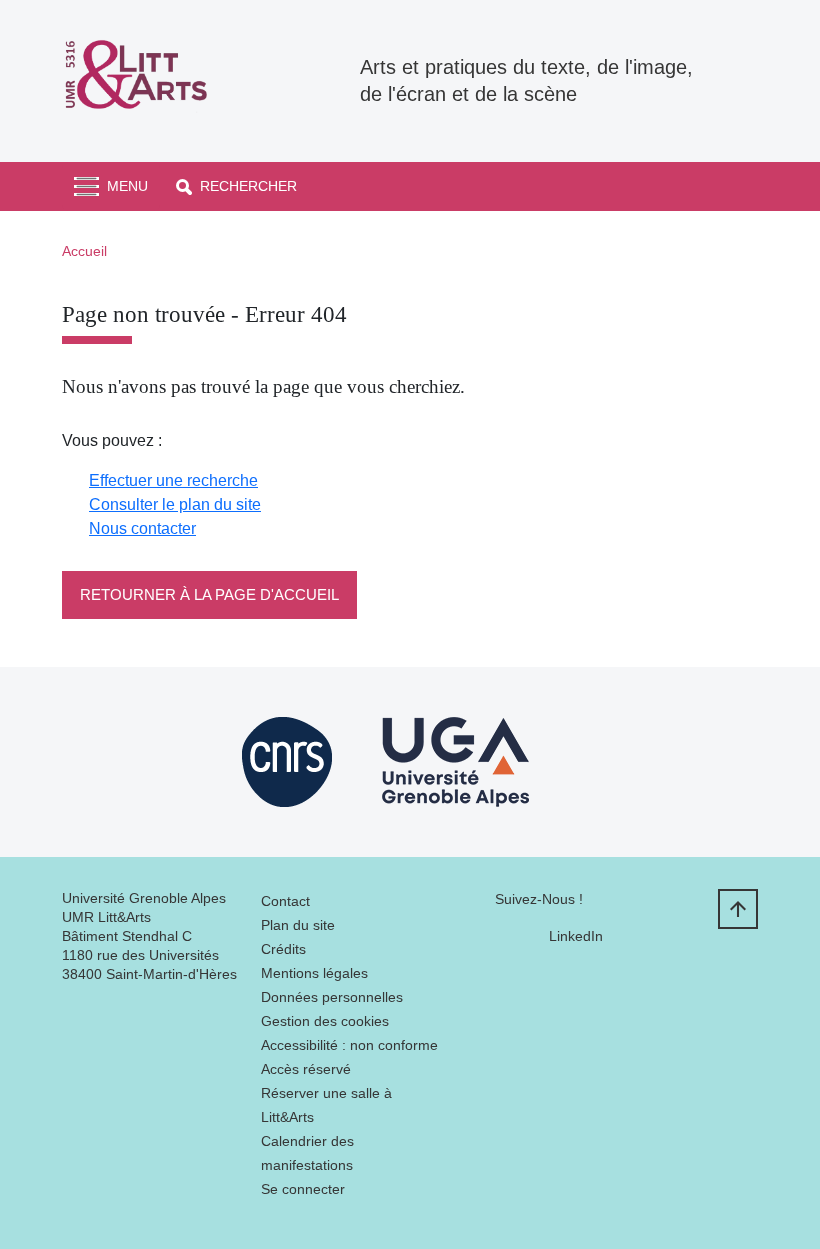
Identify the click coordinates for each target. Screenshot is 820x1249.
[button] (236, 186)
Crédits (283, 949)
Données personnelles (332, 997)
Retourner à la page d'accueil (209, 594)
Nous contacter (142, 528)
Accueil (84, 251)
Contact (285, 901)
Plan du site (298, 925)
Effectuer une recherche (173, 480)
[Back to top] (738, 909)
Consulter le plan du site (175, 504)
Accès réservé (306, 1069)
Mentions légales (314, 973)
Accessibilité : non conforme (349, 1045)
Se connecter (303, 1189)
